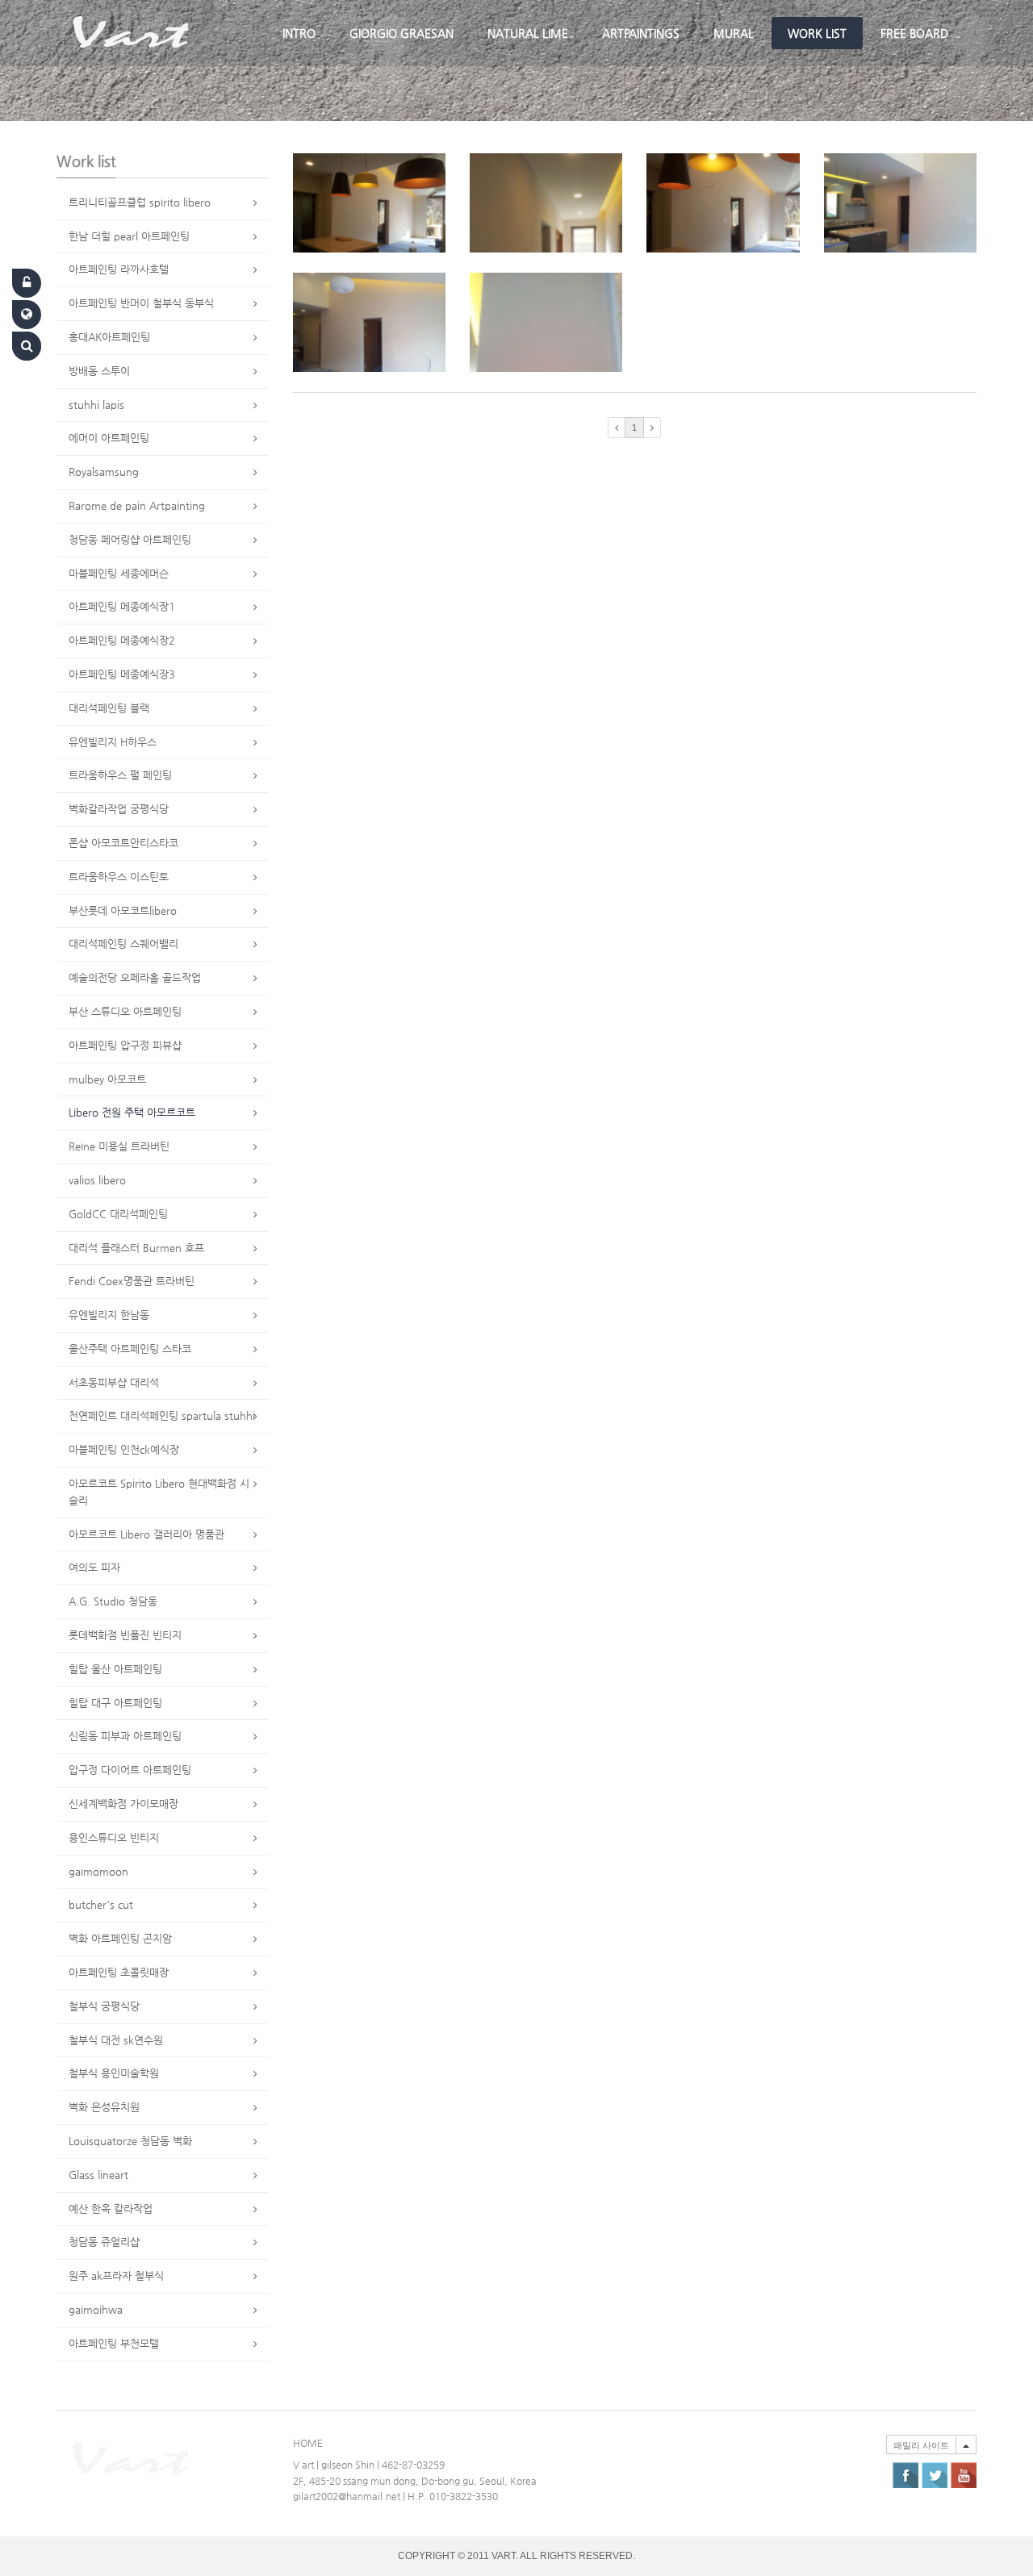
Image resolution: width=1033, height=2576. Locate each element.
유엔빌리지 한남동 (109, 1315)
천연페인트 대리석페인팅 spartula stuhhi (162, 1415)
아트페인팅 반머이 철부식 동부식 (141, 303)
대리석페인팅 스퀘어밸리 (123, 944)
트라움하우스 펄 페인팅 (120, 775)
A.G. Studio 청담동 (113, 1601)
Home (308, 2443)
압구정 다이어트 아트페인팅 (130, 1770)
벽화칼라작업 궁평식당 (119, 809)
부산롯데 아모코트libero (123, 910)
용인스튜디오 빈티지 (114, 1837)
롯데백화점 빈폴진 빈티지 (125, 1635)
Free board (914, 33)
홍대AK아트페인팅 (109, 337)
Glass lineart (98, 2175)
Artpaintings (641, 33)
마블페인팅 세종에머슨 (119, 573)
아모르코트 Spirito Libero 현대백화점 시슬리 (159, 1492)
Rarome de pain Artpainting (137, 505)
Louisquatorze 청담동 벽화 (130, 2141)
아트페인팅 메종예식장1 (122, 606)
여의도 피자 (94, 1567)
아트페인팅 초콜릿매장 (119, 1972)
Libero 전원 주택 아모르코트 (132, 1112)
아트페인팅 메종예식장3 (122, 674)
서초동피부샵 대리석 (114, 1382)
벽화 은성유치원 (104, 2107)
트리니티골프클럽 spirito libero (140, 202)
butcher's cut (101, 1904)
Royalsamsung (104, 472)
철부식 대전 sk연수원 (116, 2040)
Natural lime (528, 33)
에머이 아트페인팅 (109, 438)
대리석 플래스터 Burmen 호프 (136, 1248)
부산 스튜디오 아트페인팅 (125, 1011)
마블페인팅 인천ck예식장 (124, 1449)
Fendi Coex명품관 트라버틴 (132, 1281)
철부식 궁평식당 (104, 2006)
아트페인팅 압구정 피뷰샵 (125, 1045)
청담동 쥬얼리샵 (104, 2242)
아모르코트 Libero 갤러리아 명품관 (146, 1534)
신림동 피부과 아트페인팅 (125, 1736)
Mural (734, 33)
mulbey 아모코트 (107, 1079)
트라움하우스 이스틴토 (119, 877)
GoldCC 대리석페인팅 (118, 1214)
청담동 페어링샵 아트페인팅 (130, 539)
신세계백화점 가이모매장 (123, 1804)
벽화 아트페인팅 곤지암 (120, 1938)
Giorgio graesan (401, 33)
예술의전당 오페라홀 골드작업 (135, 977)
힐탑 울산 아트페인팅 (115, 1669)
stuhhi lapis (96, 405)
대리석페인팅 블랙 (109, 708)
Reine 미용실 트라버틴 (119, 1146)
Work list (817, 33)
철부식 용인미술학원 (114, 2073)
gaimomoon (98, 1871)
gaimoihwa (96, 2309)
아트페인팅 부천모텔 (114, 2343)
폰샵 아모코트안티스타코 (123, 843)
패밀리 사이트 (921, 2445)
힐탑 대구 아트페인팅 (115, 1703)
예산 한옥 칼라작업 (111, 2209)
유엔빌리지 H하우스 (113, 742)
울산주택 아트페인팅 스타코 (130, 1349)
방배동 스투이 (99, 371)
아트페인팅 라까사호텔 (119, 269)
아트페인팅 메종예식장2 (122, 640)
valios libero (97, 1180)
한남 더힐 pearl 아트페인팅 (129, 236)
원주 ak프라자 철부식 (116, 2275)
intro (299, 33)
